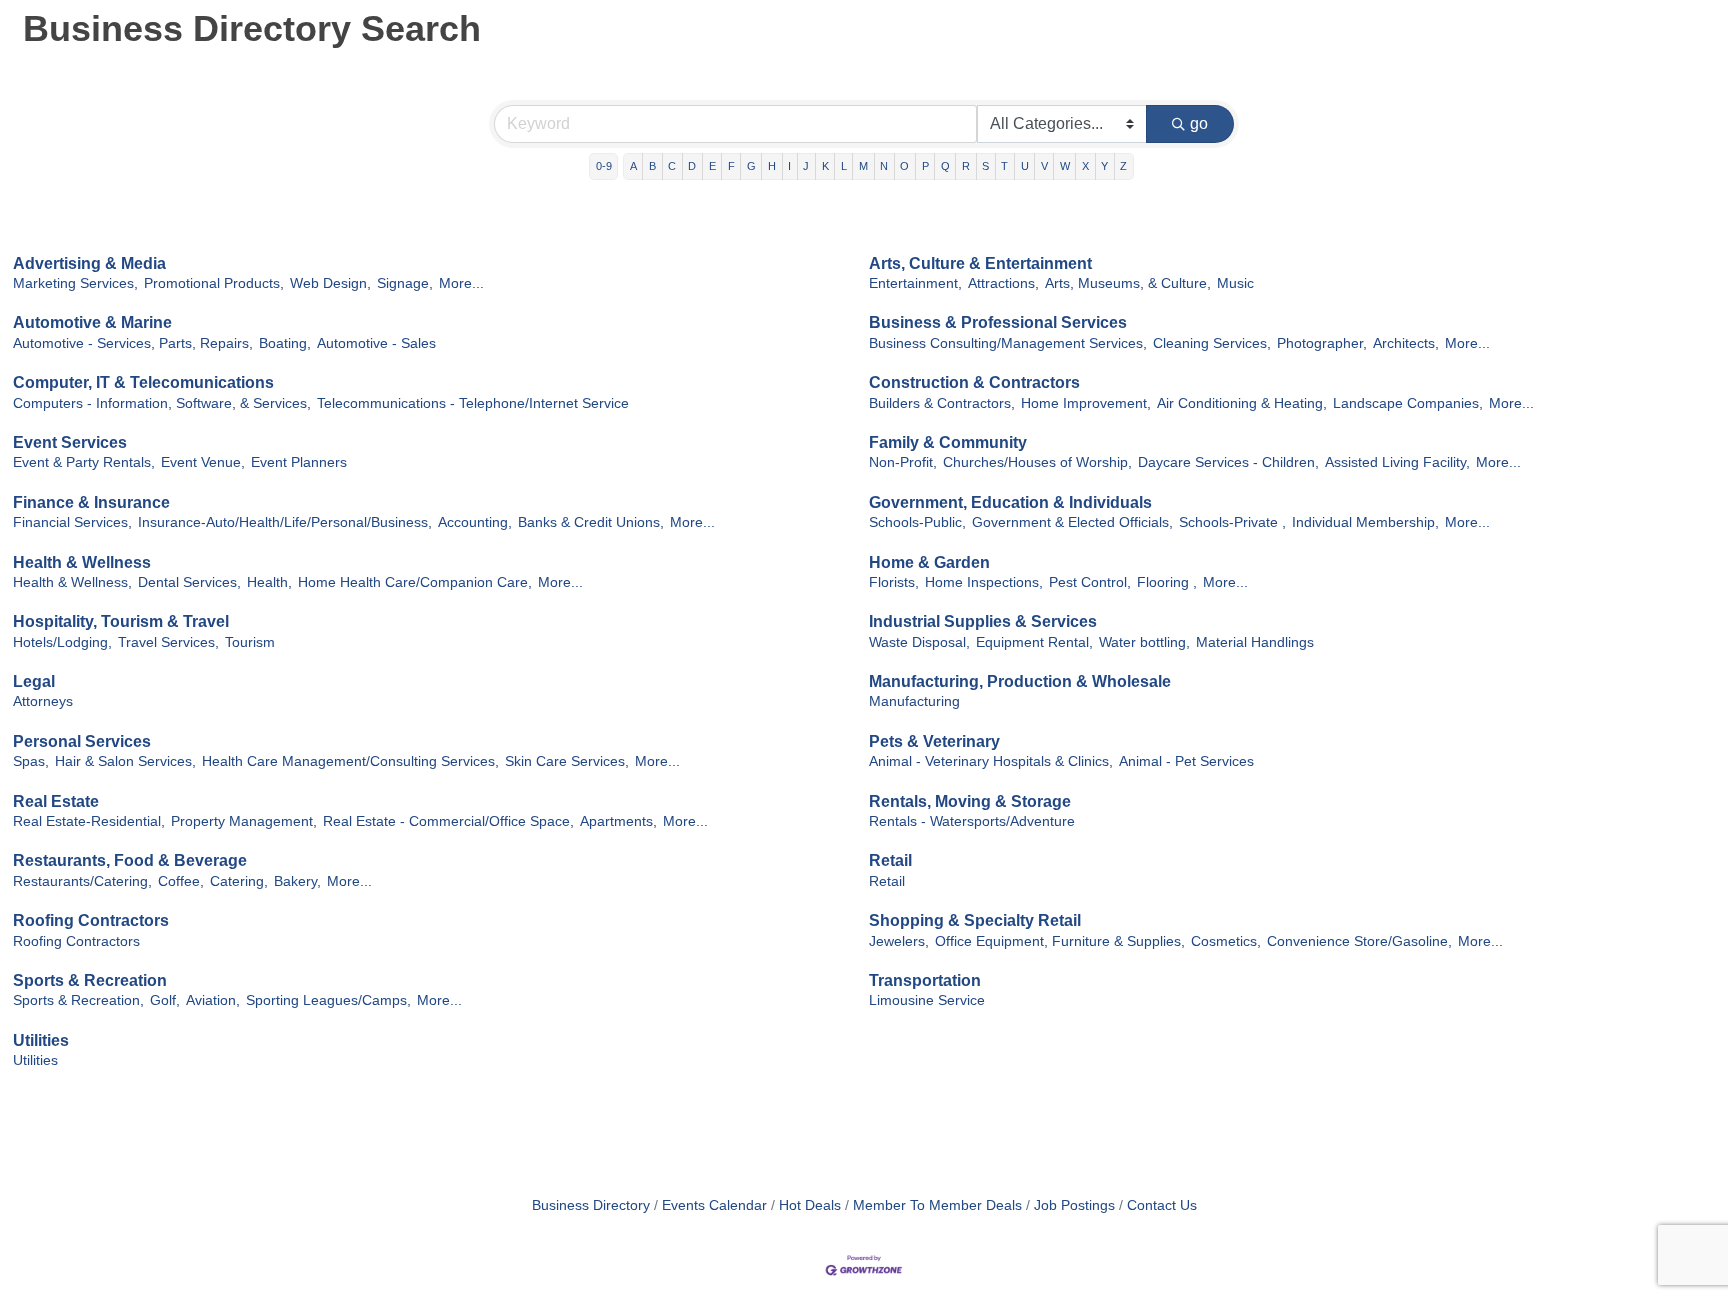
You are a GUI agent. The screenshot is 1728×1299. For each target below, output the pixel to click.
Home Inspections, (984, 582)
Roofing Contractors (91, 920)
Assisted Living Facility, (1397, 462)
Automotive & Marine (92, 322)
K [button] (825, 166)
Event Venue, (203, 462)
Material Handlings (1255, 642)
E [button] (712, 166)
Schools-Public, (917, 522)
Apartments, (618, 821)
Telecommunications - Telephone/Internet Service (473, 403)
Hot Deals (810, 1205)
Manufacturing (914, 701)
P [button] (925, 166)
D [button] (692, 166)
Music (1235, 283)
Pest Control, (1090, 582)
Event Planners (299, 462)
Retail (890, 860)
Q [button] (945, 166)
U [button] (1025, 166)
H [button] (772, 166)
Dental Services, (189, 582)
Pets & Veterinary (934, 741)
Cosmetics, (1226, 941)
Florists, (894, 582)
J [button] (806, 166)
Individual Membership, (1365, 522)
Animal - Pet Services (1186, 761)
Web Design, (330, 283)
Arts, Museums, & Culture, (1128, 283)
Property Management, (244, 821)
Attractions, (1003, 283)
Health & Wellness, (72, 582)
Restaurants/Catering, (82, 881)
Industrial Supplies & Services (983, 621)
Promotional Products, (214, 283)
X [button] (1085, 166)
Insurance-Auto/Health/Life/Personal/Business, (285, 522)
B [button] (652, 166)
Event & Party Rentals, (84, 462)
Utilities (41, 1040)
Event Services (70, 442)
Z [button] (1123, 166)
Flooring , (1167, 582)
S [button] (985, 166)
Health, (269, 582)
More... (461, 283)
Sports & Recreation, (78, 1000)
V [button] (1044, 166)
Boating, (285, 343)
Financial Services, (72, 522)
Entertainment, (915, 283)
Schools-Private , (1232, 522)
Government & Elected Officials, (1072, 522)
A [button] (633, 166)
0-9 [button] (604, 166)
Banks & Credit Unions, (591, 522)
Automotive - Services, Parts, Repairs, (133, 343)
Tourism (250, 642)
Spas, (31, 761)
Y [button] (1104, 166)
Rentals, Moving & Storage (970, 801)
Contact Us (1162, 1205)
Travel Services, (168, 642)
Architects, (1406, 343)
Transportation (925, 980)
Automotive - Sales (376, 343)
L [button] (844, 166)
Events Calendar (714, 1205)
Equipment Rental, (1034, 642)
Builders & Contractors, (942, 403)
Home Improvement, (1086, 403)
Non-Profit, (903, 462)
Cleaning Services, (1212, 343)
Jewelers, (899, 941)
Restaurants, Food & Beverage (130, 860)
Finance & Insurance (91, 502)
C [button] (672, 166)
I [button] (789, 166)
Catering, (239, 881)
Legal (34, 681)
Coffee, (181, 881)
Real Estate (56, 801)
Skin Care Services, (567, 761)
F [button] (731, 166)
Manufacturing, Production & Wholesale (1020, 681)
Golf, (165, 1000)
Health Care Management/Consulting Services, (350, 761)
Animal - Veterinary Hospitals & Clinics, (991, 761)
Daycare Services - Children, (1228, 462)
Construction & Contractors (974, 382)
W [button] (1065, 166)
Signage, (405, 283)
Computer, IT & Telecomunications (143, 382)
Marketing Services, (75, 283)
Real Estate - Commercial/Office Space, (448, 821)
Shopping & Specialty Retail (975, 920)
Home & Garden (929, 562)
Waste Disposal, (919, 642)
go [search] (1199, 123)
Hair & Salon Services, (125, 761)
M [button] (863, 166)
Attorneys (43, 701)
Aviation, (213, 1000)
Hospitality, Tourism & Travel (121, 621)
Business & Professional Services (998, 322)
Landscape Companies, (1408, 403)
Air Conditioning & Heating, (1242, 403)
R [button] (966, 166)
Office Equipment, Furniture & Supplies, (1060, 941)
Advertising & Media (89, 263)
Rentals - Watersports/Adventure (972, 821)
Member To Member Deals (937, 1205)
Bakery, (297, 881)
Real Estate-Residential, (89, 821)
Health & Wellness (82, 562)
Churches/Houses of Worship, (1037, 462)
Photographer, (1322, 343)
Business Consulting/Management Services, (1008, 343)
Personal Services (82, 741)
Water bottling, (1144, 642)
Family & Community (948, 442)
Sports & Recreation (90, 980)
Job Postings (1074, 1205)
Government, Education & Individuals (1010, 502)
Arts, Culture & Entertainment (980, 263)
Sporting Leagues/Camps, (328, 1000)
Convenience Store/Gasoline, (1359, 941)
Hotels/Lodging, (62, 642)
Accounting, (475, 522)
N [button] (884, 166)
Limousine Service (927, 1000)
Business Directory (591, 1205)
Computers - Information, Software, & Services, (162, 403)
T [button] (1004, 166)
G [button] (751, 166)
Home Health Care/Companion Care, (415, 582)
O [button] (904, 166)
